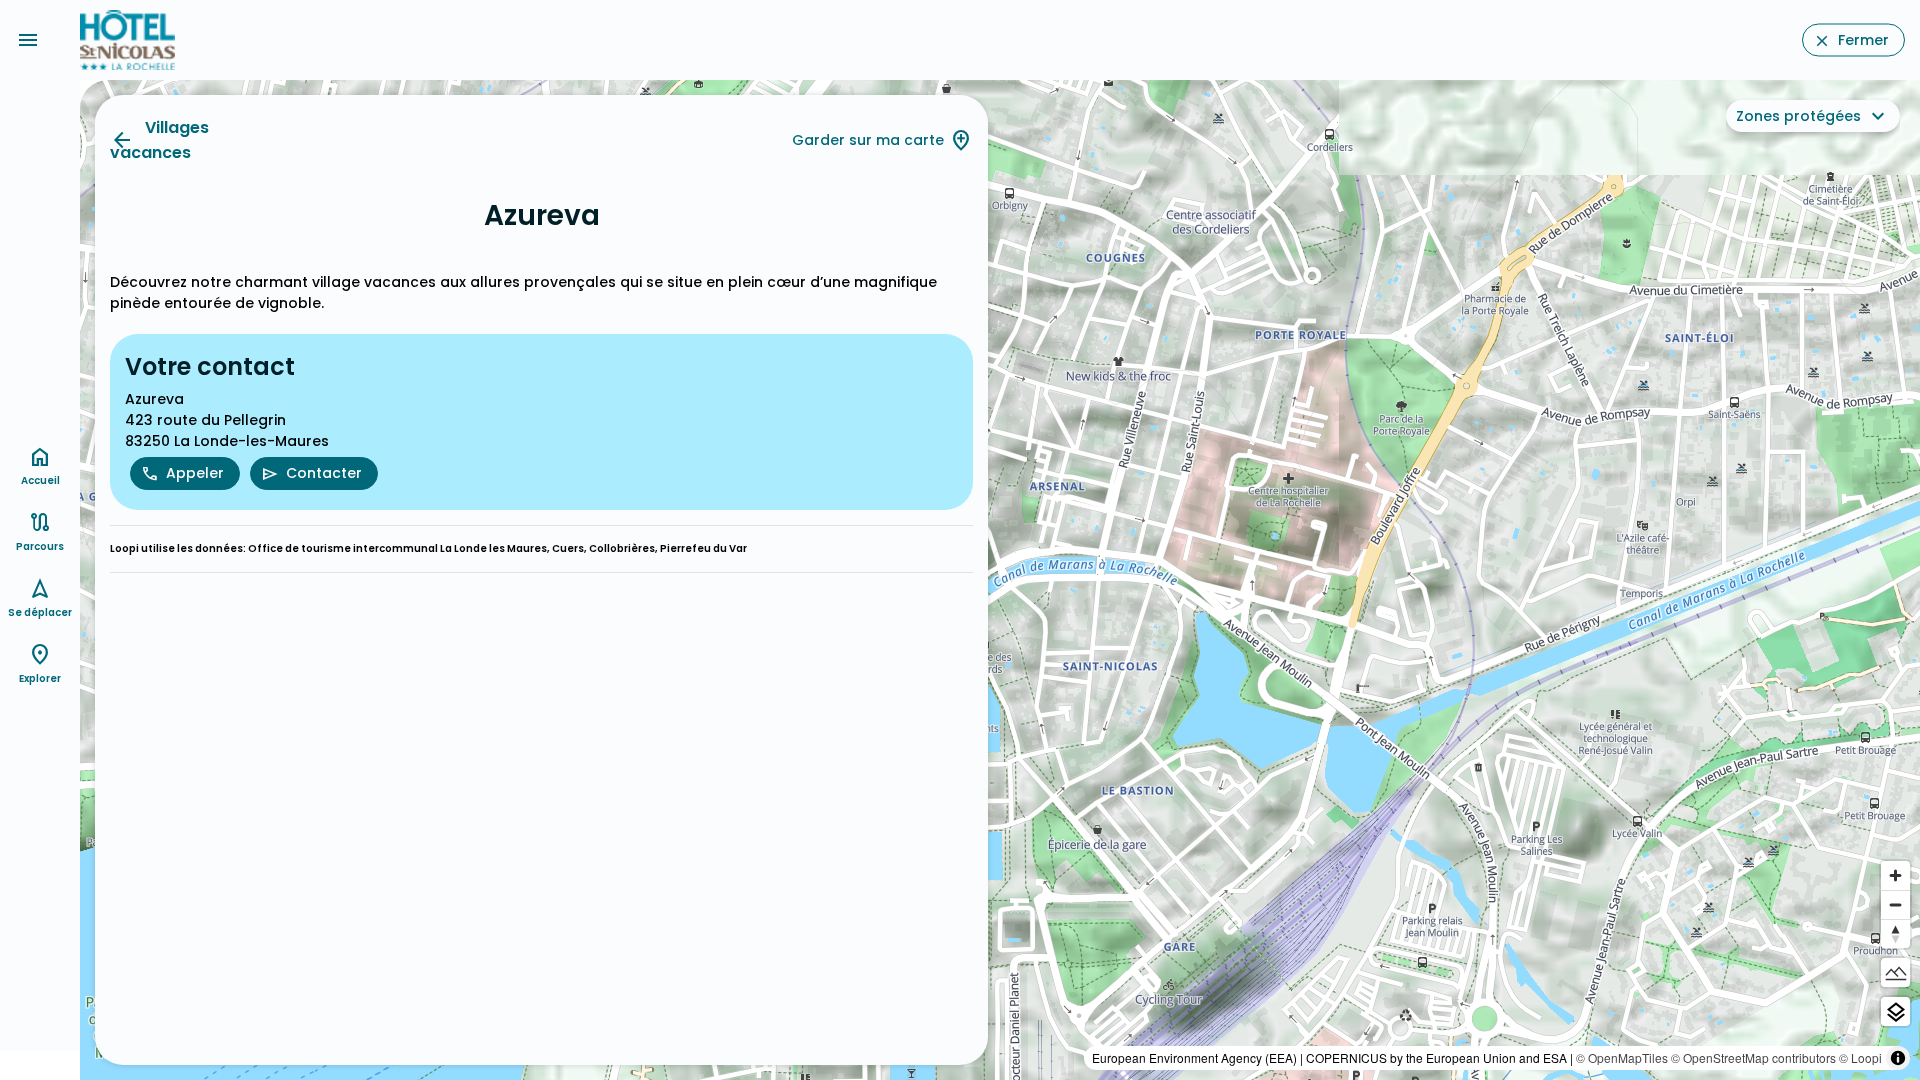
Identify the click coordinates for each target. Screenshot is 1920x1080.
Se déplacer (40, 612)
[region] (1000, 580)
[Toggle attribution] (1898, 1058)
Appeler (195, 473)
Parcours (40, 546)
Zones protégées (1798, 116)
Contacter (324, 473)
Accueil (40, 480)
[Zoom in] (1895, 875)
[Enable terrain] (1895, 972)
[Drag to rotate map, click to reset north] (1895, 933)
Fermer (1863, 40)
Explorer (40, 678)
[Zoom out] (1895, 904)
